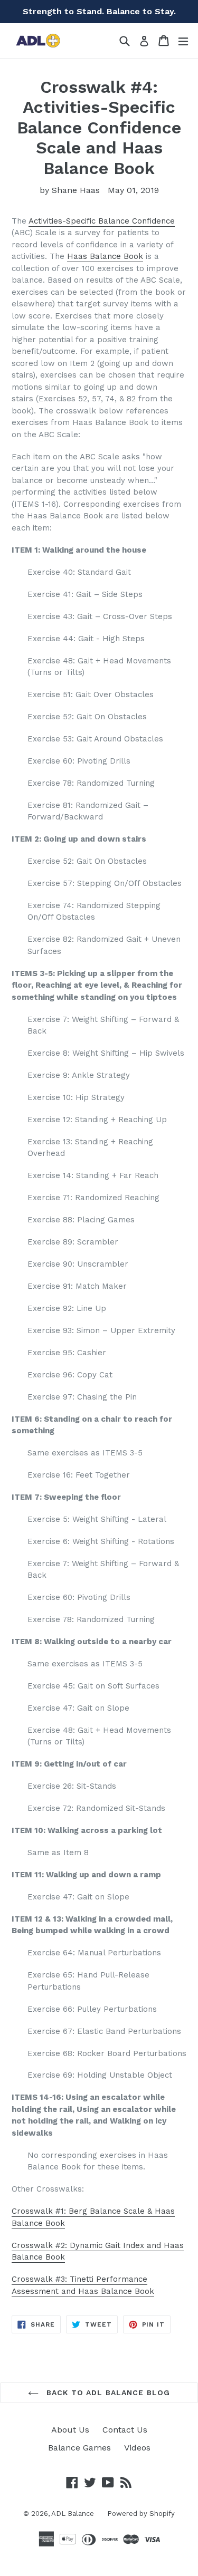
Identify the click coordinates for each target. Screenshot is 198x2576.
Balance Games (79, 2448)
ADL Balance (73, 2514)
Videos (137, 2448)
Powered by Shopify (141, 2514)
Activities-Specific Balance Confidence (102, 221)
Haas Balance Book (105, 256)
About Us (70, 2430)
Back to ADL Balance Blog (107, 2392)
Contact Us (125, 2430)
